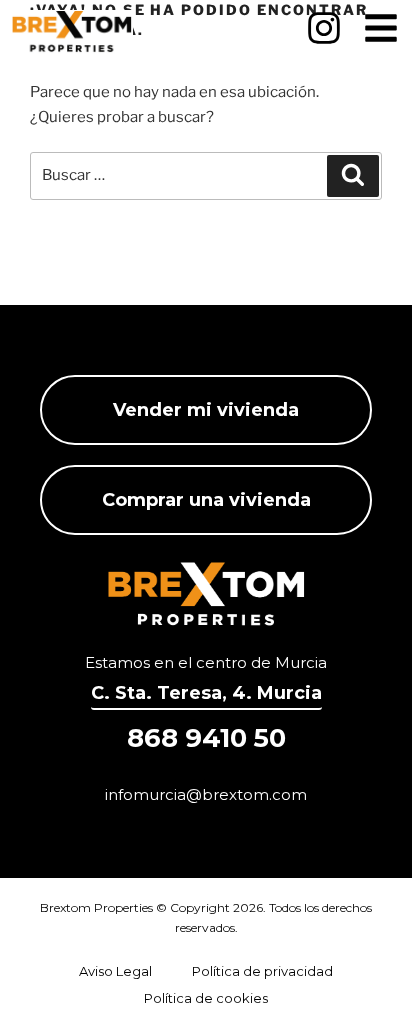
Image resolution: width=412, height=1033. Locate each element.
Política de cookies (206, 998)
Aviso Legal (115, 971)
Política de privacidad (262, 971)
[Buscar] (353, 176)
